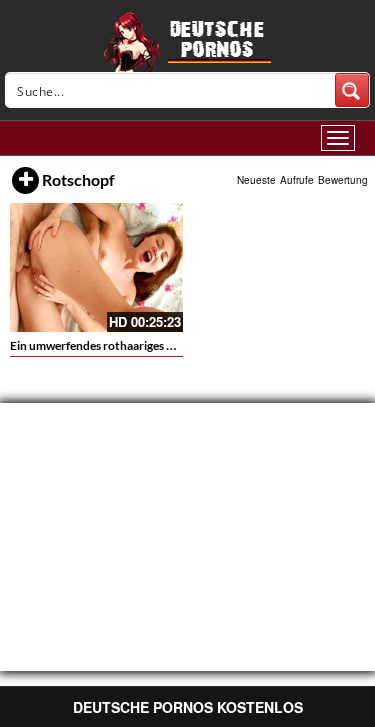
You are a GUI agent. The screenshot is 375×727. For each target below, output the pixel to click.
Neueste (256, 180)
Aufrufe (297, 180)
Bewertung (343, 180)
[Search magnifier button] (352, 90)
